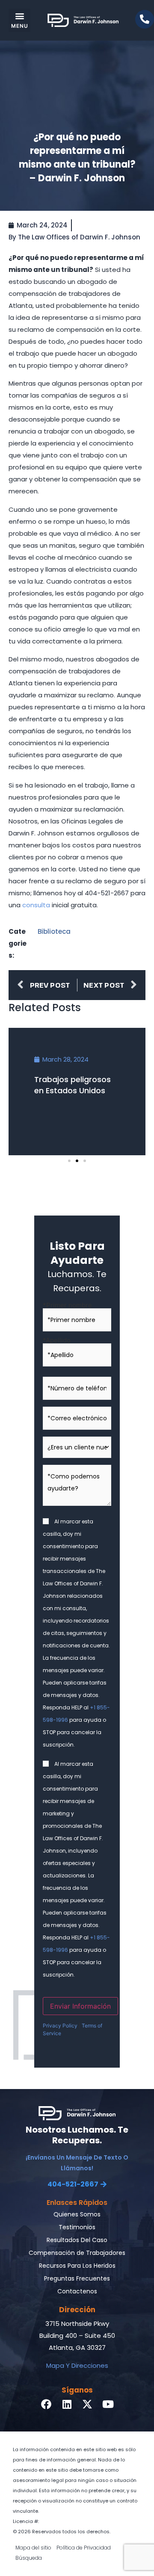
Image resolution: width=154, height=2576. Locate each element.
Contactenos (77, 2291)
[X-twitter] (87, 2404)
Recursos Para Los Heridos (77, 2266)
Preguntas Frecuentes (77, 2278)
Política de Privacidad (84, 2548)
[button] (19, 20)
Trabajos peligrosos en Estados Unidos (73, 1085)
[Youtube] (108, 2404)
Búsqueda (29, 2558)
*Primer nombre (67, 1305)
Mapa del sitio (33, 2548)
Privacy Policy (60, 2026)
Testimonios (77, 2227)
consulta (36, 905)
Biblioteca (54, 931)
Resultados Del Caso (77, 2240)
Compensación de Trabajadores (77, 2253)
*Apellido (57, 1340)
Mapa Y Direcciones (77, 2365)
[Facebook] (46, 2404)
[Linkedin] (67, 2404)
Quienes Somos (77, 2214)
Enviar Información (80, 2006)
